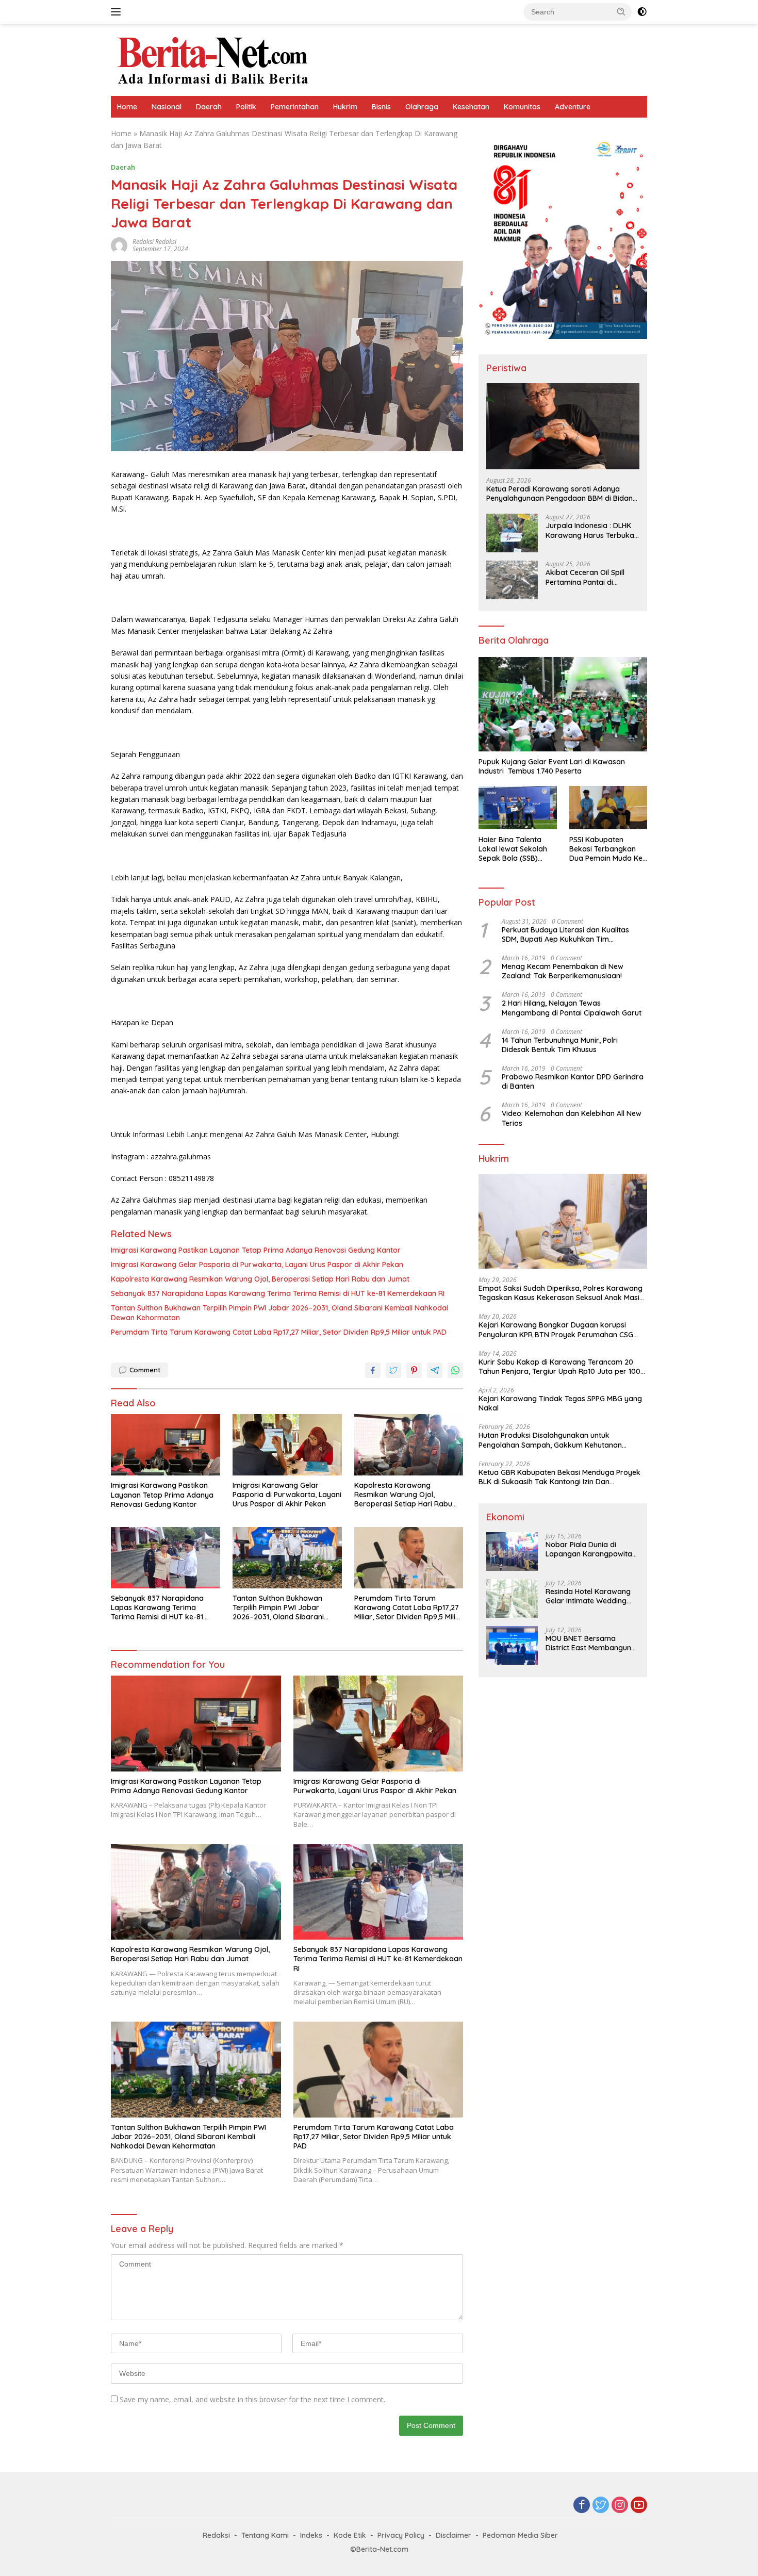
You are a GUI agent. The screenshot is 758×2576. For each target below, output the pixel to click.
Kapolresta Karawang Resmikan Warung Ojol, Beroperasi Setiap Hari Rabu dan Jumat (260, 1279)
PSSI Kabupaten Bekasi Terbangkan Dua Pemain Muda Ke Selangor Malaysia (606, 849)
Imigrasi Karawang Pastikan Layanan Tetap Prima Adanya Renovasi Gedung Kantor (256, 1250)
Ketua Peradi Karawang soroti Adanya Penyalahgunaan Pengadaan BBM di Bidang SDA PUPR (562, 494)
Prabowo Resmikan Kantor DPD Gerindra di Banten (573, 1081)
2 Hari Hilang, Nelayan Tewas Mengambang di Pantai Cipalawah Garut (572, 1008)
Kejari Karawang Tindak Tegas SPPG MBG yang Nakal (560, 1403)
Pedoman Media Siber (520, 2535)
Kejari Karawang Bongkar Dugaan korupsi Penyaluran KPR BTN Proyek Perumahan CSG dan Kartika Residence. (556, 1330)
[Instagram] (620, 2506)
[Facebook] (582, 2506)
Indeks (311, 2535)
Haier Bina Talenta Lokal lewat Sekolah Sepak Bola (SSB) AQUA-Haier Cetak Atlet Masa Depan (513, 849)
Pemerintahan (295, 107)
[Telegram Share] (435, 1370)
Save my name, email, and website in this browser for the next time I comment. (252, 2399)
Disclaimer (454, 2535)
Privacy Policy (401, 2535)
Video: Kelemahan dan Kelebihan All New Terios (572, 1118)
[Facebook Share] (373, 1370)
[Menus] (118, 12)
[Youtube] (639, 2506)
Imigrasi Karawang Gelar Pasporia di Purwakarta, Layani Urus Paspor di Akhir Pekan (257, 1265)
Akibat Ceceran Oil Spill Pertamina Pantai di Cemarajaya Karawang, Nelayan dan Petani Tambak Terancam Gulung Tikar (591, 577)
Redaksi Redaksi (154, 242)
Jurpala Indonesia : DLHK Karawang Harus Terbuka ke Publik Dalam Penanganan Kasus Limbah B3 (592, 530)
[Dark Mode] (642, 12)
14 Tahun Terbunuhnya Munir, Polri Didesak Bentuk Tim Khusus (560, 1044)
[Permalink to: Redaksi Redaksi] (119, 244)
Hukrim (345, 107)
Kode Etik (350, 2535)
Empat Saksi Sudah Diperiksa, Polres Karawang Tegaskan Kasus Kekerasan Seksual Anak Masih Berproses (561, 1293)
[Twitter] (601, 2506)
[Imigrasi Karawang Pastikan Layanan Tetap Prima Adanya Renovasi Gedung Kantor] (166, 1445)
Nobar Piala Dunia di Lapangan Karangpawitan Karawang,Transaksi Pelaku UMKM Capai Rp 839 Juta (592, 1549)
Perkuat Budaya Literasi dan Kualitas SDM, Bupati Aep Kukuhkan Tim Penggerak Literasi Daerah (565, 934)
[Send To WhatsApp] (455, 1370)
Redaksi (216, 2535)
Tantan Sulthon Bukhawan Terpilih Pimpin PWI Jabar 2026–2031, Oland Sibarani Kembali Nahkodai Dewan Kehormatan (279, 1312)
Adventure (573, 107)
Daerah (209, 107)
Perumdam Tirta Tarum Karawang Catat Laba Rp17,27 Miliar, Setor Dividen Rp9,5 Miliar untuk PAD (279, 1332)
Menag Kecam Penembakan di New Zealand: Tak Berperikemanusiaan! (563, 971)
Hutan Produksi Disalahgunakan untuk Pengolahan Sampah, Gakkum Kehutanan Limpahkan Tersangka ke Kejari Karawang (552, 1440)
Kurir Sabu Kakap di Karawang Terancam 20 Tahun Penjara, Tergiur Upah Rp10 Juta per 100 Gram (559, 1366)
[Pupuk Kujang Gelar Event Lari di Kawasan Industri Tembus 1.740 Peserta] (563, 704)
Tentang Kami (265, 2535)
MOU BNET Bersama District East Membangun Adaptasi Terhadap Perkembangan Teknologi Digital (590, 1643)
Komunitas (522, 107)
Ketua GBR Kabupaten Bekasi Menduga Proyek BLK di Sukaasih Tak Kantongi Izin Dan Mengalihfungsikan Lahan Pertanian (559, 1477)
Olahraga (422, 107)
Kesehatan (471, 107)
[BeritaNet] (212, 59)
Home (127, 107)
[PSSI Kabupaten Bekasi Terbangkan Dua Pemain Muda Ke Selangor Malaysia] (608, 808)
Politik (246, 107)
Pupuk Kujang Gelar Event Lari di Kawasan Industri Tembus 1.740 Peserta (552, 766)
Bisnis (381, 107)
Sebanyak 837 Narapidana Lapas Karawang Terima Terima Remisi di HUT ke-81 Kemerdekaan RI (278, 1293)
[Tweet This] (393, 1370)
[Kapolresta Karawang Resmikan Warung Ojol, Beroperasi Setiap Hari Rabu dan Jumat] (409, 1445)
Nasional (167, 107)
